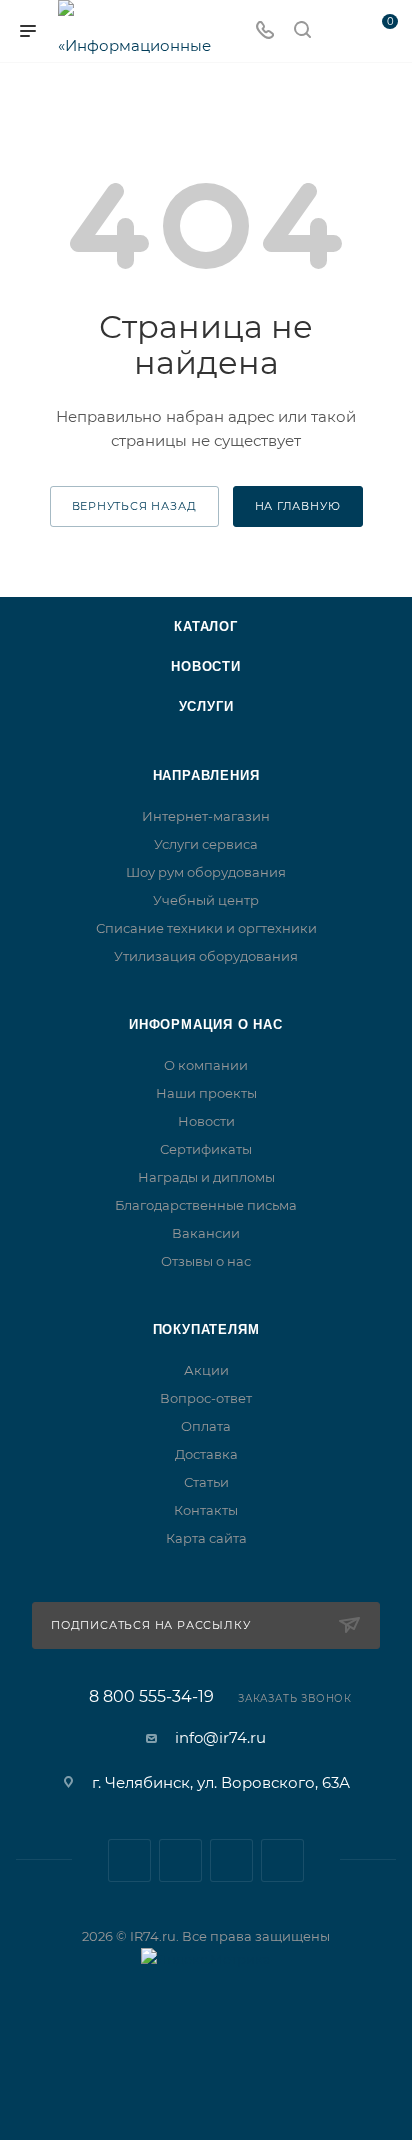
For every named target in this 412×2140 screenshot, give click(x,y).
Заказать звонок (295, 1698)
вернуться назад (134, 506)
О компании (206, 1065)
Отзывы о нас (206, 1261)
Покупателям (206, 1329)
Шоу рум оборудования (206, 872)
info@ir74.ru (220, 1737)
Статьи (206, 1482)
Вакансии (206, 1233)
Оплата (206, 1426)
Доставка (206, 1454)
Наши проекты (206, 1093)
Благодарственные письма (206, 1205)
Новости (206, 666)
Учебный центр (206, 900)
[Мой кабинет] (340, 31)
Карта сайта (206, 1538)
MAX (231, 1860)
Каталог (206, 626)
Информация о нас (206, 1024)
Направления (206, 775)
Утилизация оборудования (206, 956)
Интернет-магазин (206, 816)
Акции (206, 1370)
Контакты (206, 1510)
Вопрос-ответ (206, 1398)
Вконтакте (129, 1860)
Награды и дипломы (206, 1177)
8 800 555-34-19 (151, 1697)
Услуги (206, 706)
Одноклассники (282, 1860)
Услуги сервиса (206, 844)
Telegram (180, 1860)
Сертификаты (206, 1149)
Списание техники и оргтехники (206, 928)
